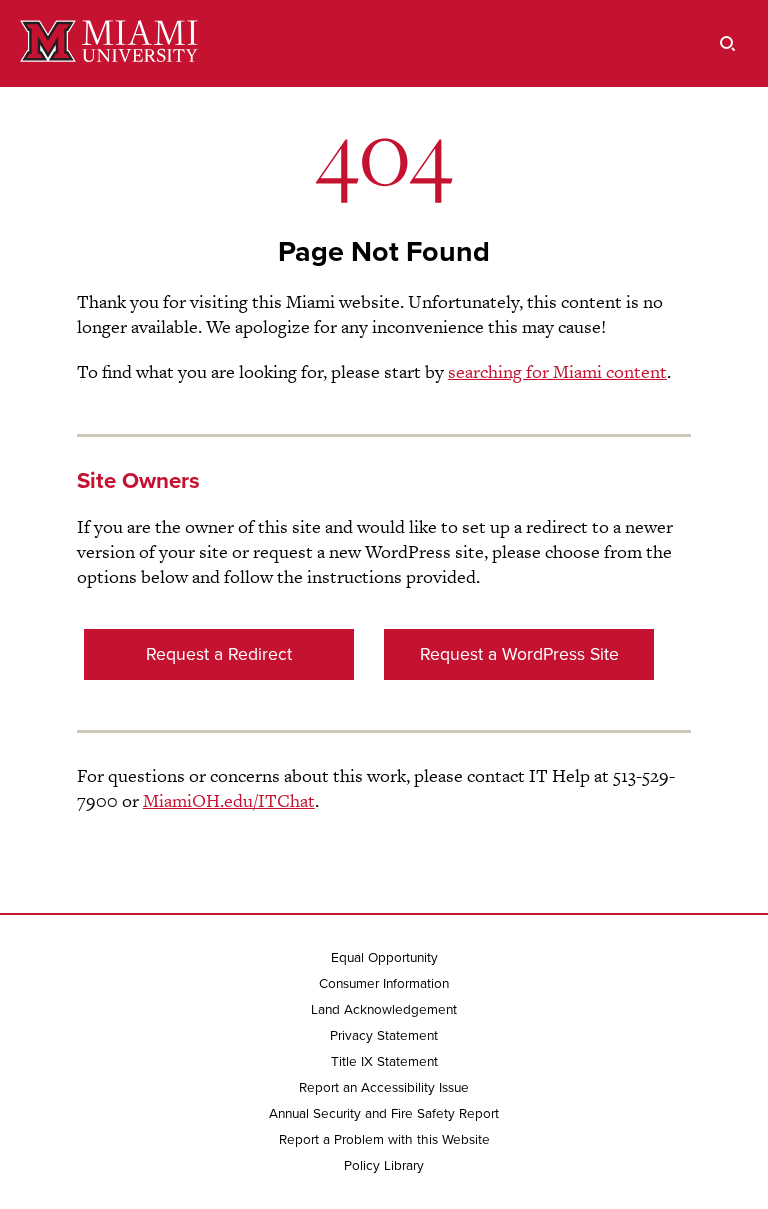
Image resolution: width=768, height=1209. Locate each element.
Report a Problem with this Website (384, 1140)
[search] (728, 43)
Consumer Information (384, 984)
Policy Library (384, 1166)
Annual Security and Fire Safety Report (384, 1114)
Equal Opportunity (384, 958)
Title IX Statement (384, 1062)
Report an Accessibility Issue (384, 1088)
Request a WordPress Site (519, 654)
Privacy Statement (384, 1036)
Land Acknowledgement (384, 1010)
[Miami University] (109, 43)
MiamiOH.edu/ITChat (229, 800)
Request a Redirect (219, 654)
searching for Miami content (557, 371)
